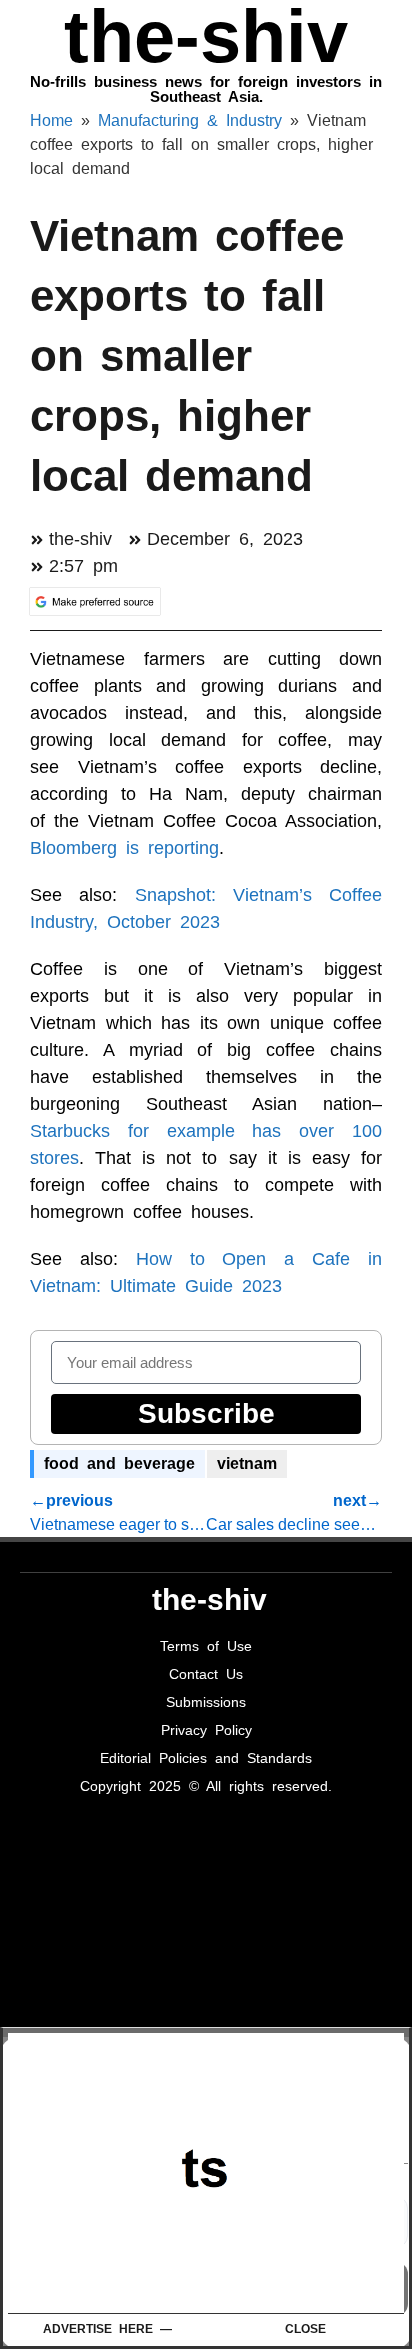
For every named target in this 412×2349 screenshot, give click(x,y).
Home (51, 120)
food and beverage (119, 1463)
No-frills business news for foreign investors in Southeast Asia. (206, 89)
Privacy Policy (206, 1730)
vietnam (247, 1463)
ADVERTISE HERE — (107, 2329)
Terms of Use (206, 1646)
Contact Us (206, 1674)
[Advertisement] (210, 2173)
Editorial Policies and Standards (206, 1758)
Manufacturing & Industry (190, 120)
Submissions (206, 1702)
